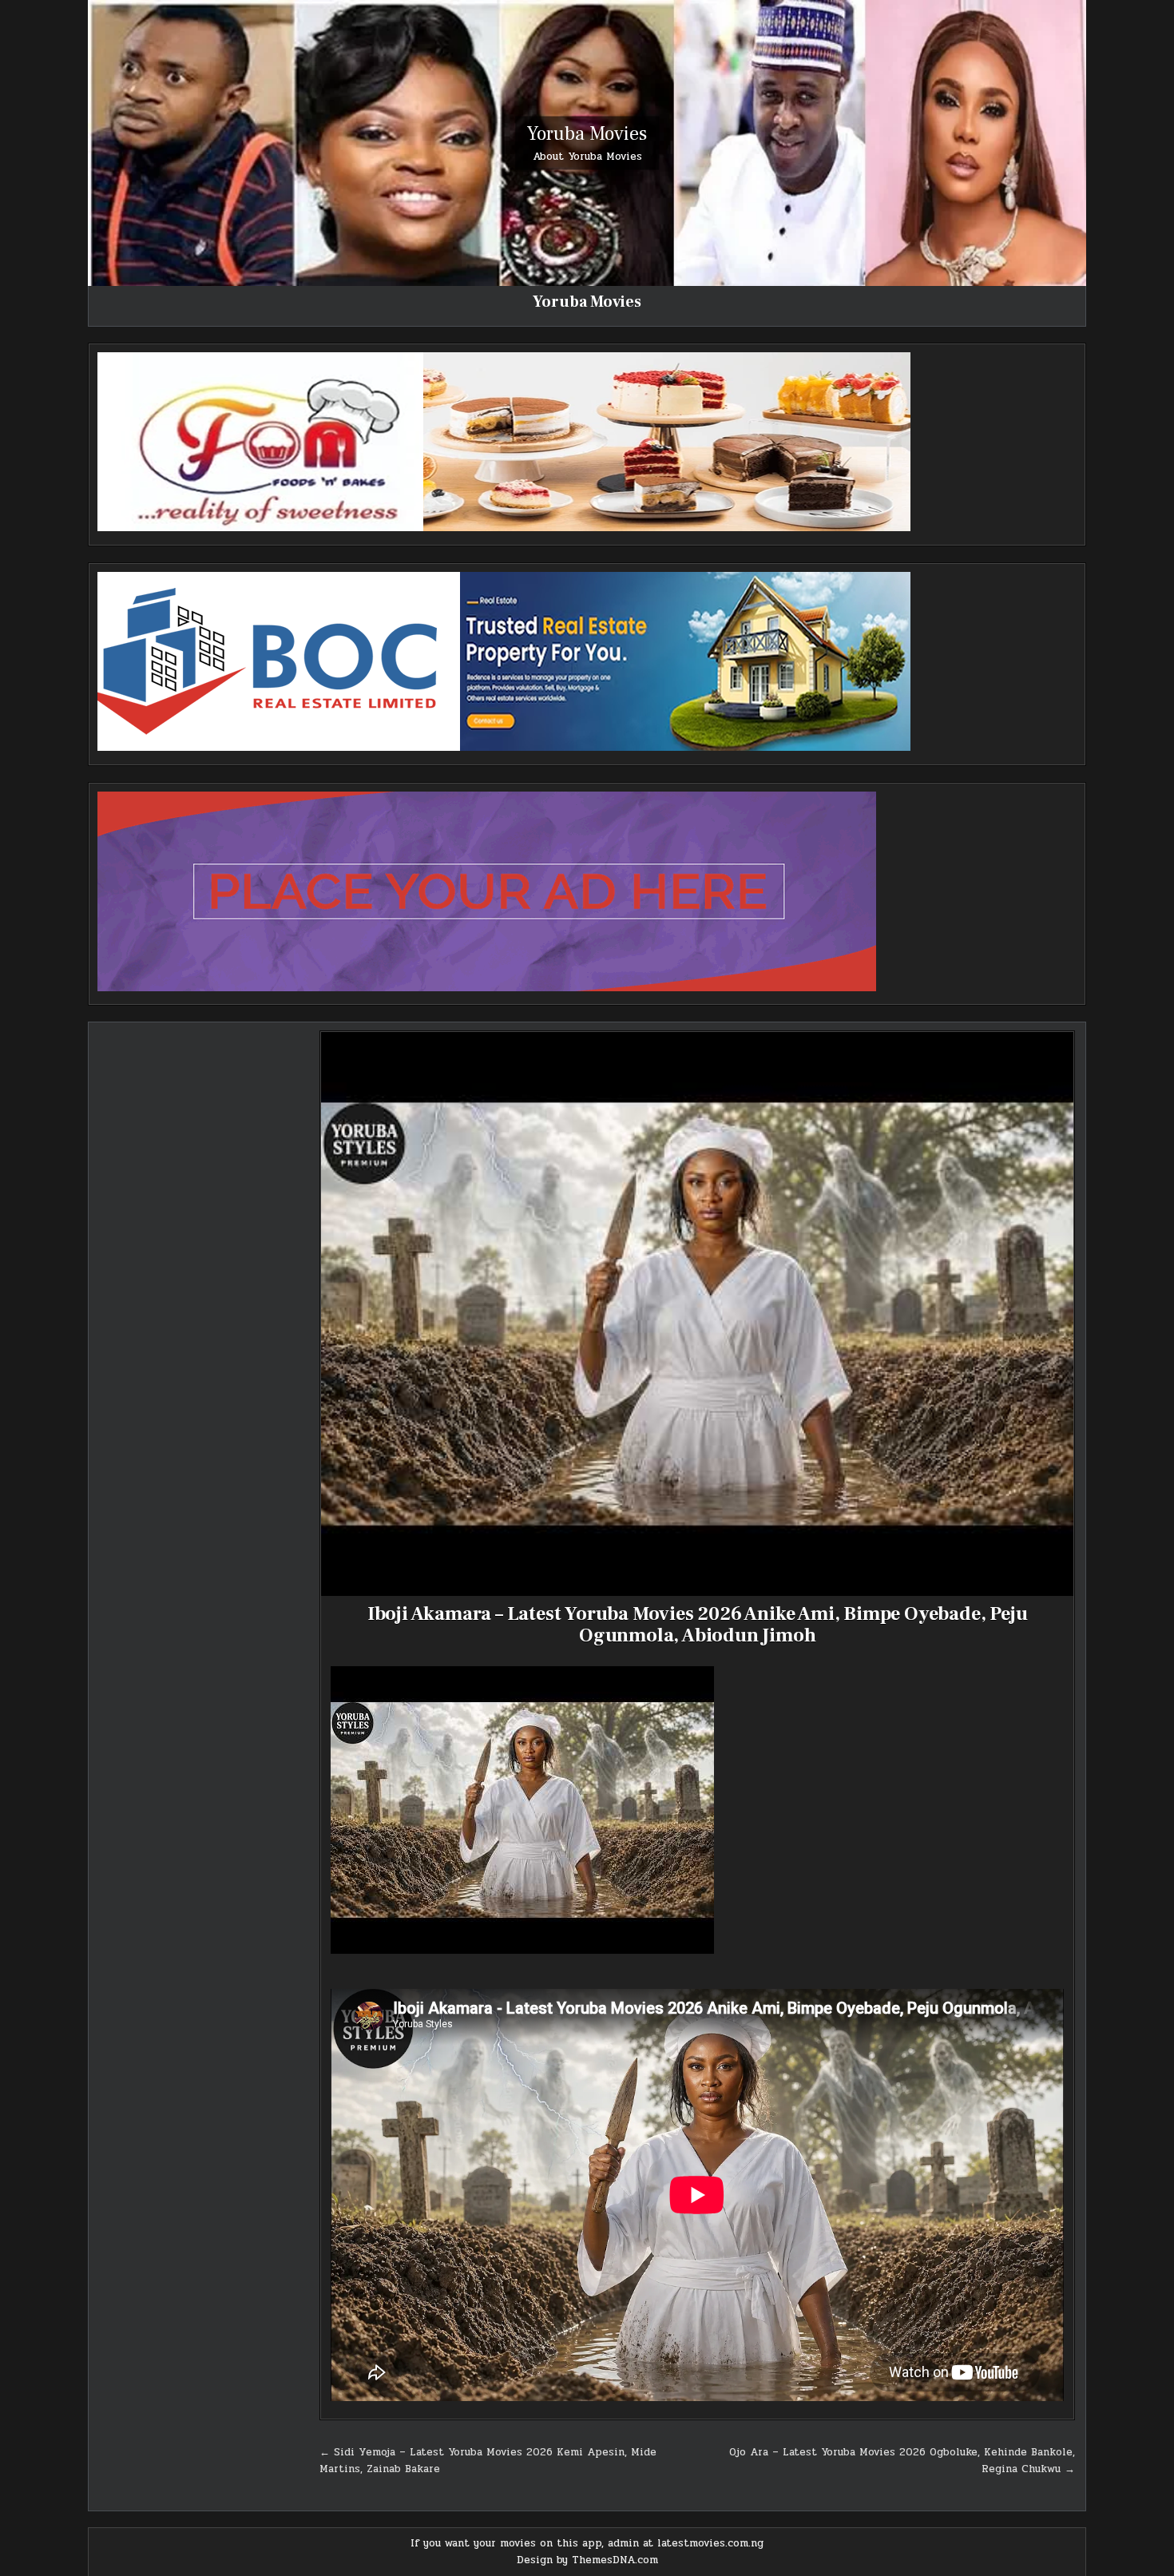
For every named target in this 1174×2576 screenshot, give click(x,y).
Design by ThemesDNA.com (587, 2560)
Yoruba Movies (587, 133)
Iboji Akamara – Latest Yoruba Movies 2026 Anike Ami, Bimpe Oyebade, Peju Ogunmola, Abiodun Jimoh (698, 1624)
